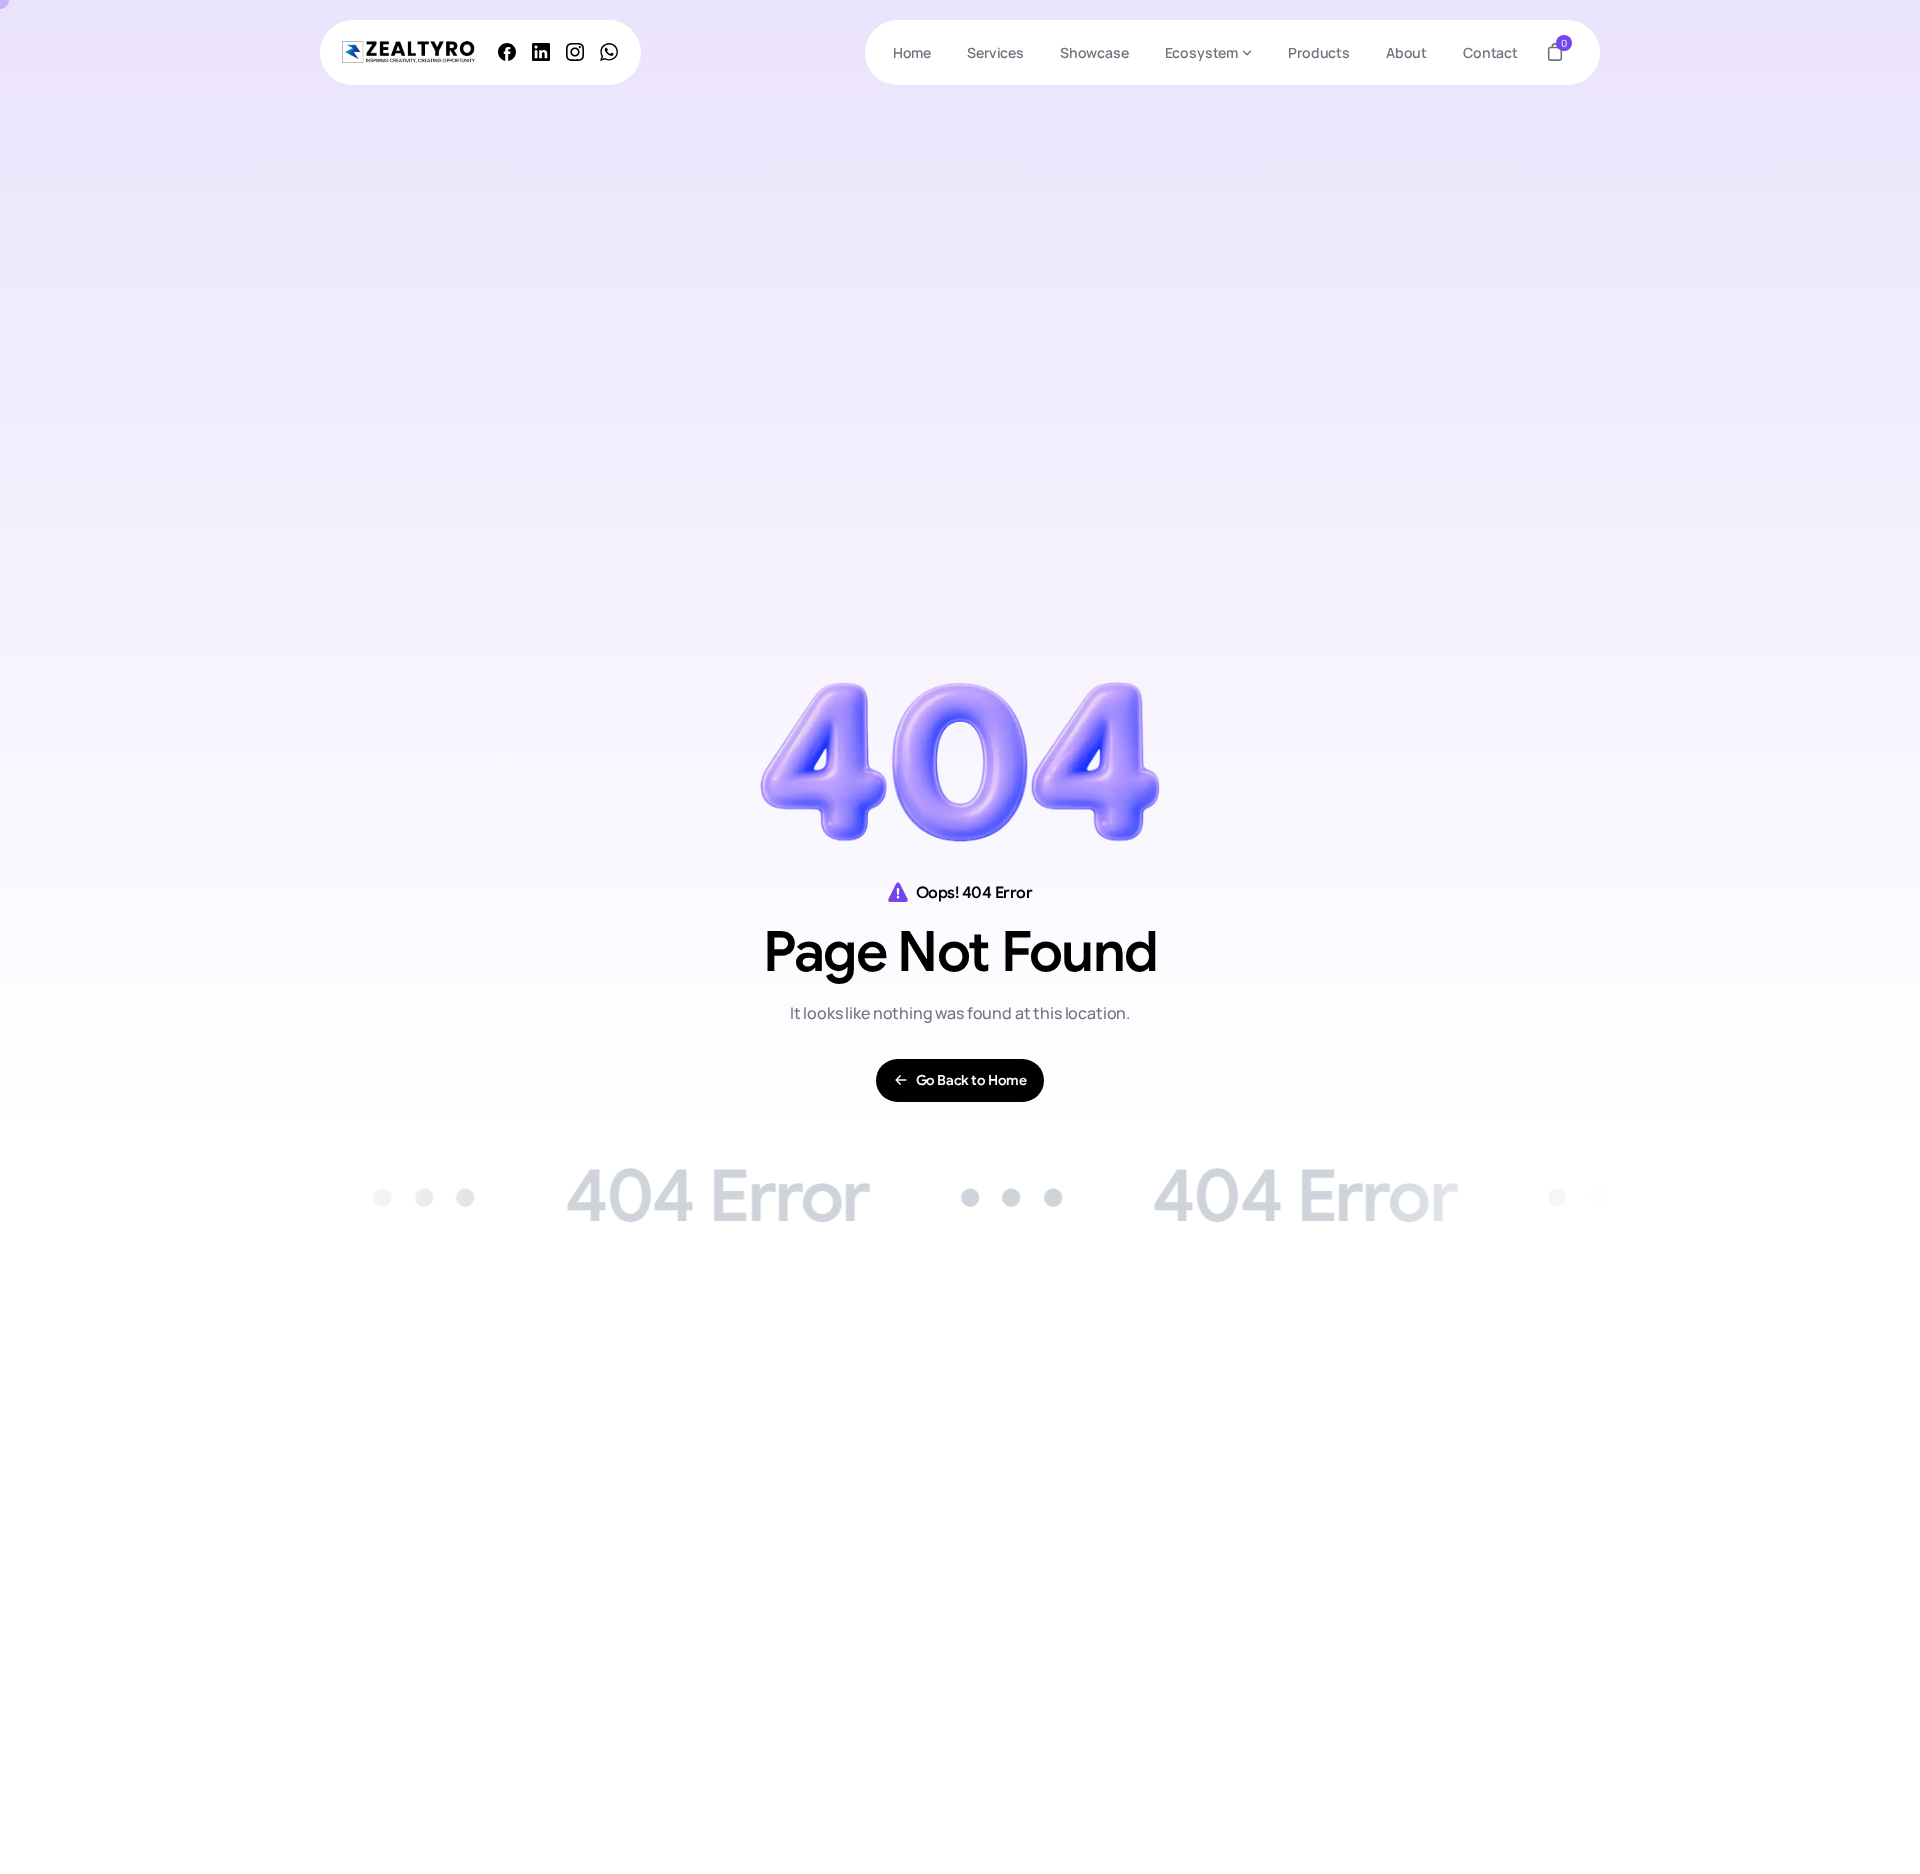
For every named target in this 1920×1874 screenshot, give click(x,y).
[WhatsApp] (609, 52)
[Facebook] (507, 52)
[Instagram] (575, 52)
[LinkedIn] (541, 52)
